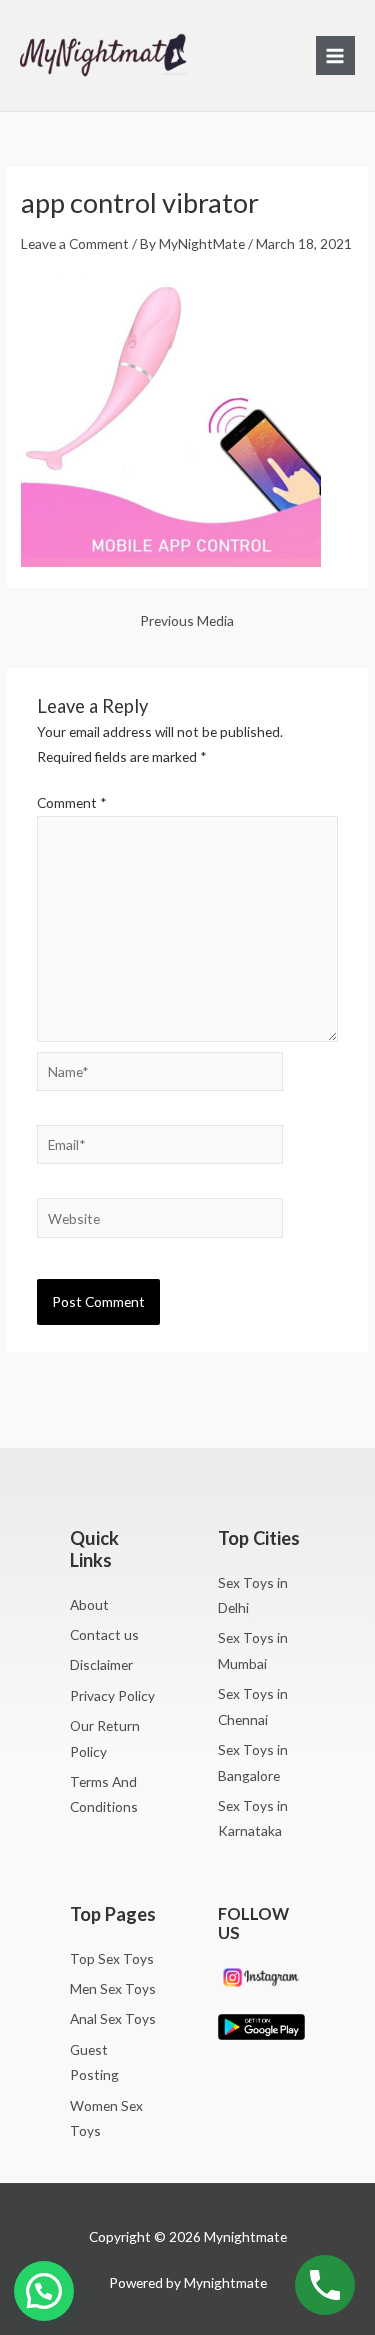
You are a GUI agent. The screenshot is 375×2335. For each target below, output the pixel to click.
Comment (72, 802)
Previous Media (187, 621)
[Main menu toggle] (335, 55)
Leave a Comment (75, 243)
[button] (44, 2291)
